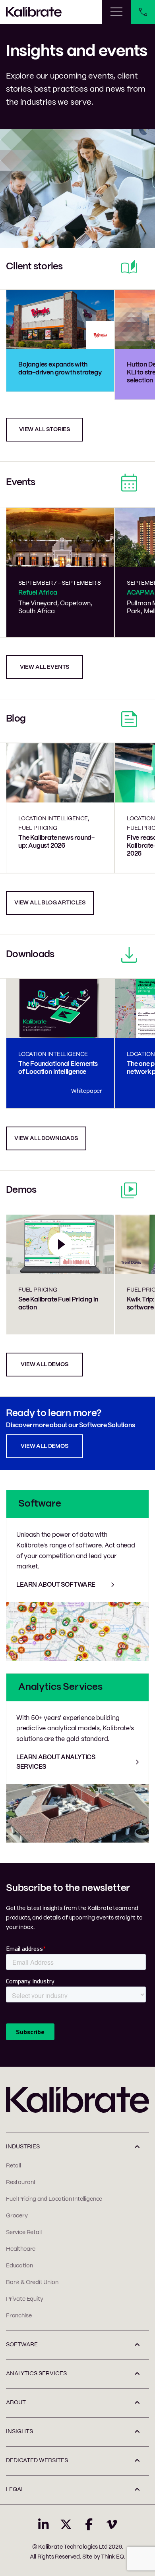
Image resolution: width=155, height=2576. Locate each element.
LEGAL (15, 2490)
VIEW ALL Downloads (46, 1138)
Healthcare (21, 2249)
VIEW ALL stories (45, 430)
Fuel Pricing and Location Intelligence (54, 2199)
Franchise (19, 2316)
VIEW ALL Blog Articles (50, 903)
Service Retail (24, 2232)
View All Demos (44, 1446)
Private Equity (24, 2299)
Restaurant (21, 2182)
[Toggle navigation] (116, 12)
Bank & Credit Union (32, 2282)
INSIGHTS (19, 2432)
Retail (14, 2166)
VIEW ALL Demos (44, 1365)
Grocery (17, 2216)
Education (19, 2266)
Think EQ (112, 2557)
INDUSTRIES (23, 2147)
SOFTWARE (22, 2345)
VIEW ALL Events (45, 667)
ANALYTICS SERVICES (36, 2374)
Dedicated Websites (37, 2461)
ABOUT (16, 2403)
